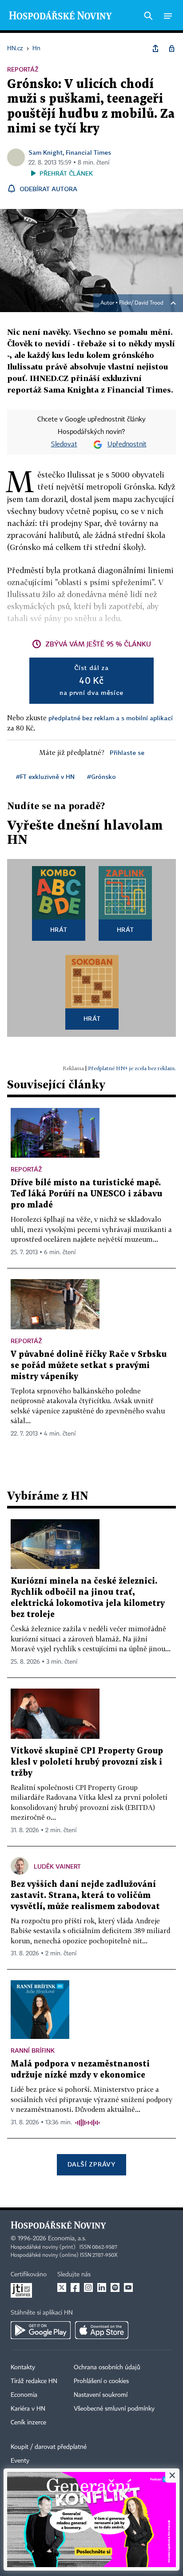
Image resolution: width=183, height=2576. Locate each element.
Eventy (20, 2461)
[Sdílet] (155, 48)
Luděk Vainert (57, 1866)
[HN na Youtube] (128, 2287)
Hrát (59, 929)
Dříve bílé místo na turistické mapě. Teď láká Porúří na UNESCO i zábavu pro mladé (86, 1194)
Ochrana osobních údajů (107, 2367)
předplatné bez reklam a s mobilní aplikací (111, 718)
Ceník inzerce (28, 2423)
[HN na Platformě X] (62, 2287)
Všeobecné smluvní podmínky (114, 2409)
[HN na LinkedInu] (102, 2287)
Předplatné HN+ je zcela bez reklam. (132, 1068)
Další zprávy (91, 2164)
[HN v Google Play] (41, 2330)
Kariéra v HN (28, 2409)
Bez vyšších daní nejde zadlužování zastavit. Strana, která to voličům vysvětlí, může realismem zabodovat (85, 1896)
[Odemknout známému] (171, 48)
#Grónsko (101, 776)
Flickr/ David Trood (141, 303)
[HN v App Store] (102, 2330)
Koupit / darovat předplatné (49, 2447)
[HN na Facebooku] (75, 2287)
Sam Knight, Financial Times (70, 152)
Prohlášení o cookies (101, 2381)
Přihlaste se (127, 752)
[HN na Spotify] (115, 2287)
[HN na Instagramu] (88, 2287)
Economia (24, 2395)
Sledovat (64, 445)
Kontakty (23, 2367)
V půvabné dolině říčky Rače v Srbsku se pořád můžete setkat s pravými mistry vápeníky (89, 1366)
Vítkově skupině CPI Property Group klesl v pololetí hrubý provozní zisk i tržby (87, 1762)
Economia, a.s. (67, 2239)
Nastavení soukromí (101, 2395)
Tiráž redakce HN (34, 2381)
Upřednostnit (127, 445)
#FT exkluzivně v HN (45, 776)
